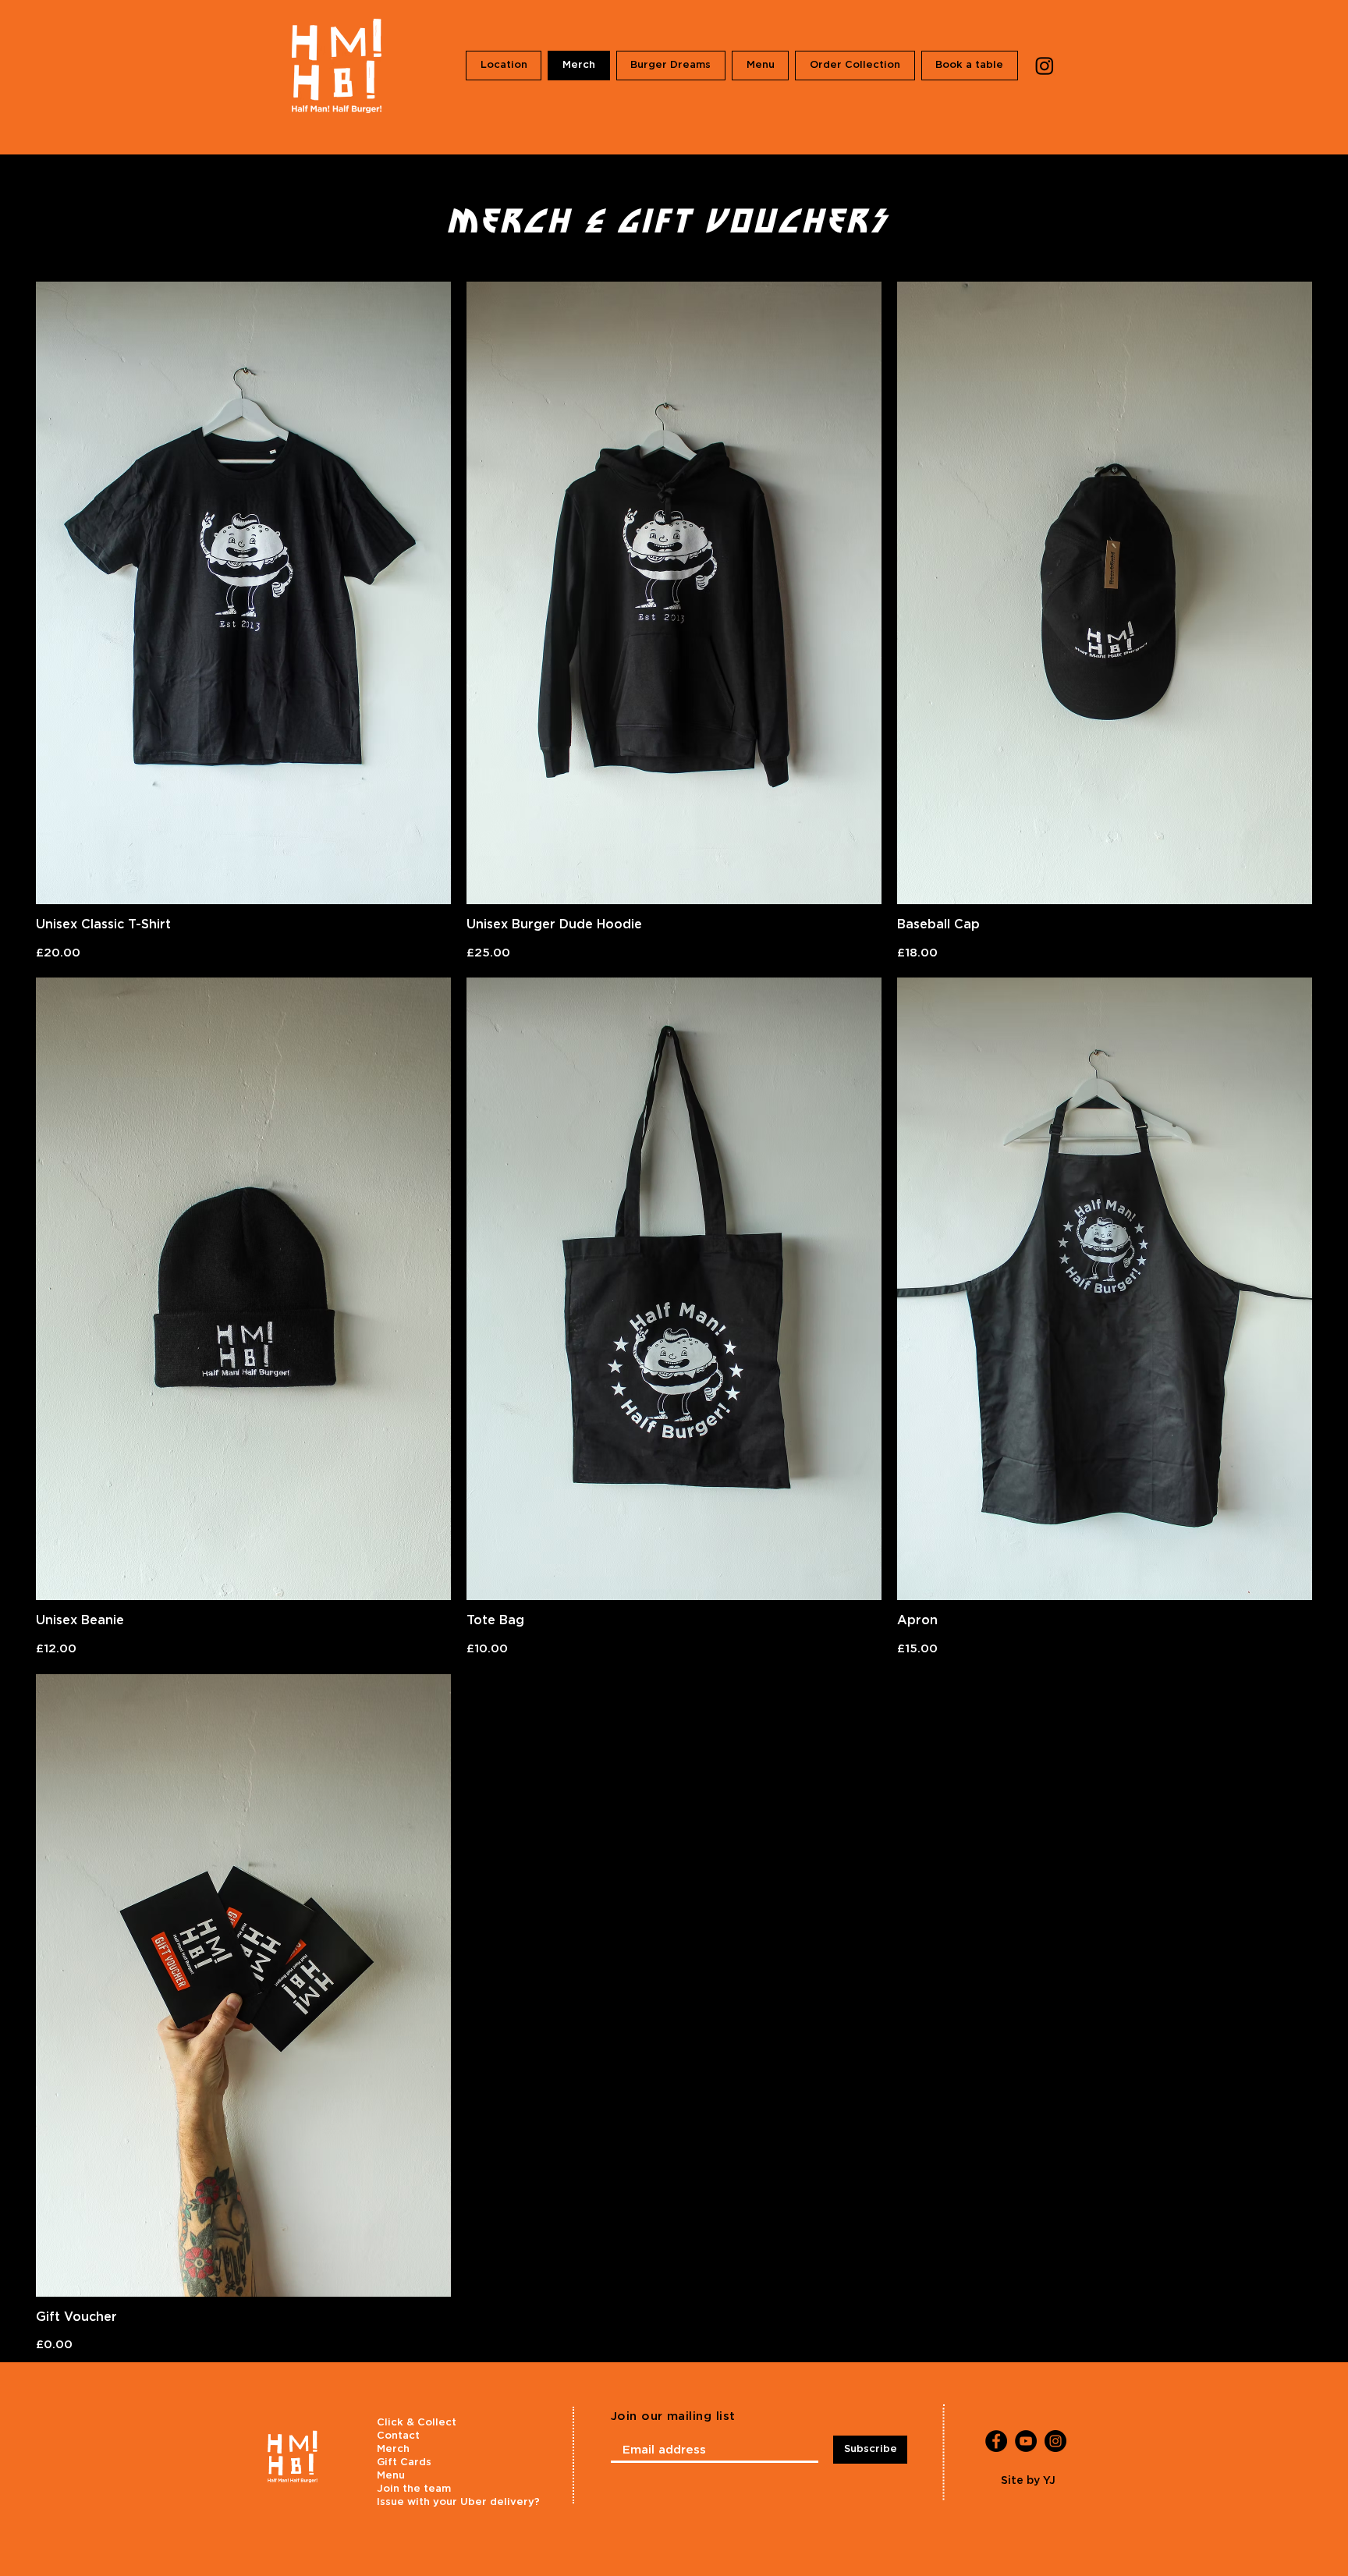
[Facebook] (996, 2441)
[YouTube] (1026, 2441)
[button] (671, 66)
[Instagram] (1045, 66)
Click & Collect (417, 2423)
